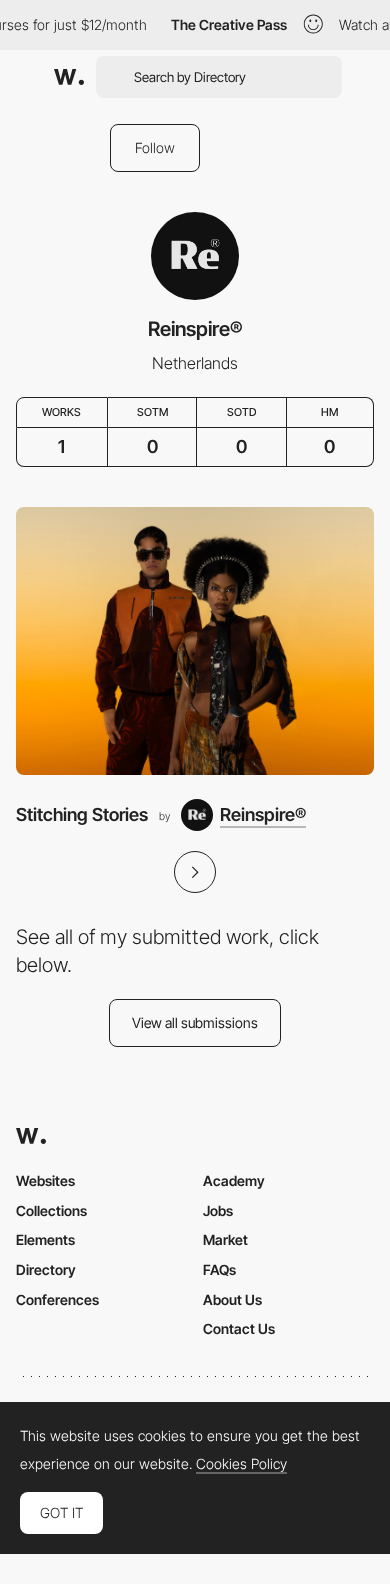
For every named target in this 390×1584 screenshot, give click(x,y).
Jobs (218, 1210)
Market (225, 1239)
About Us (232, 1299)
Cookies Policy (241, 1464)
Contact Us (239, 1328)
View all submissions (195, 1022)
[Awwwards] (69, 77)
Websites (45, 1180)
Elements (45, 1239)
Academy (234, 1180)
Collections (51, 1210)
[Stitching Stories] (195, 641)
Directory (46, 1269)
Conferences (57, 1299)
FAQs (219, 1269)
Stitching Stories (82, 814)
